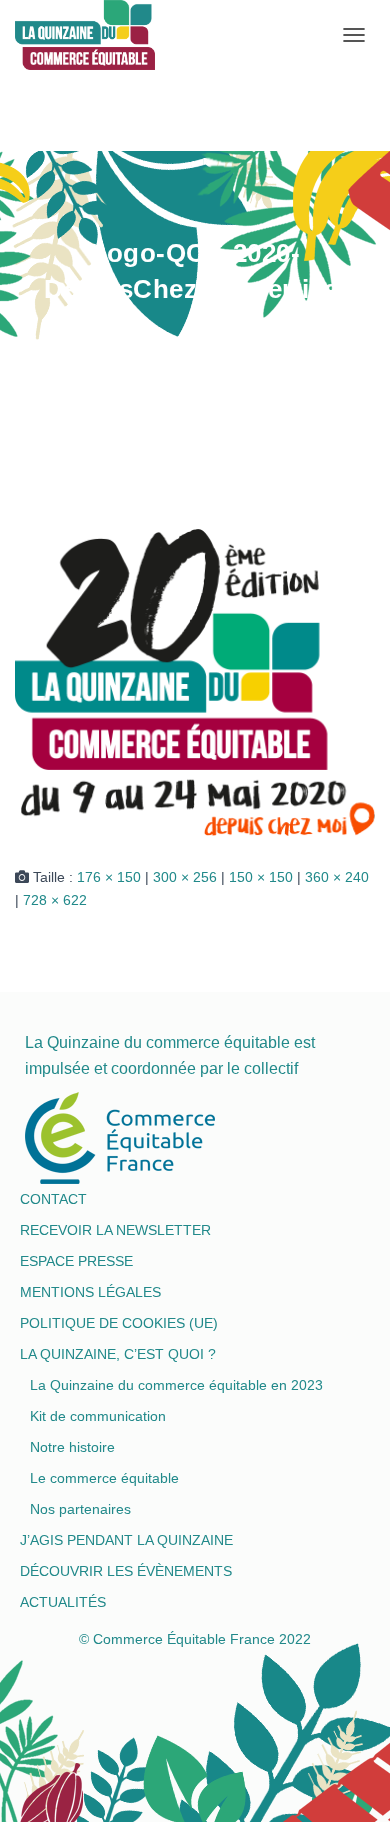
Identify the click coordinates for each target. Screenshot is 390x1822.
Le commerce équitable (104, 1478)
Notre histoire (72, 1447)
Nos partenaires (80, 1509)
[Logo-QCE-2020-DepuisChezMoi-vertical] (195, 681)
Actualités (63, 1602)
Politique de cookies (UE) (119, 1323)
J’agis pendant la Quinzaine (126, 1540)
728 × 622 (55, 900)
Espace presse (76, 1261)
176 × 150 (109, 877)
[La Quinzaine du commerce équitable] (22, 35)
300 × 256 (185, 877)
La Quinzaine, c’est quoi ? (118, 1354)
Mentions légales (90, 1292)
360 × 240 (337, 877)
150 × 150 (261, 877)
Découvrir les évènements (126, 1571)
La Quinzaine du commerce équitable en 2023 (176, 1385)
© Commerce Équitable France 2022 (195, 1639)
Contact (53, 1199)
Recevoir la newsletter (115, 1230)
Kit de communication (98, 1416)
